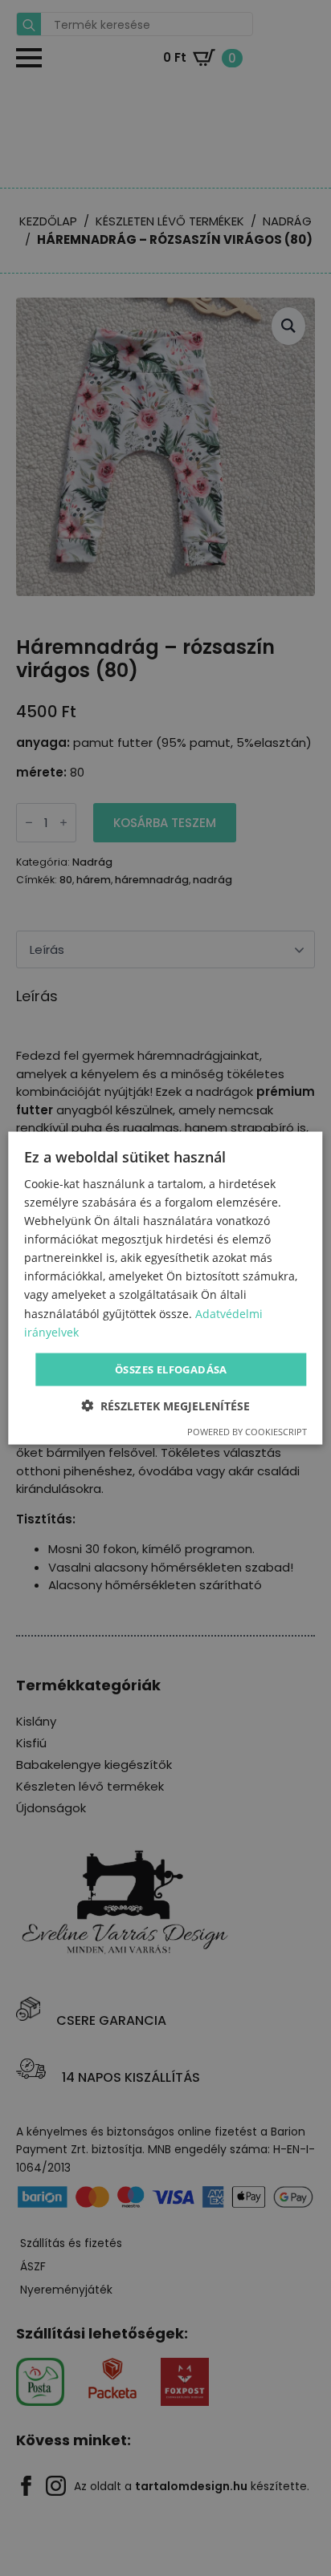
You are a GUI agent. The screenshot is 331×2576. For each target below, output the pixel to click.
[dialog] (165, 1288)
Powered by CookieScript (247, 1432)
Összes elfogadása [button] (171, 1369)
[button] (165, 1406)
